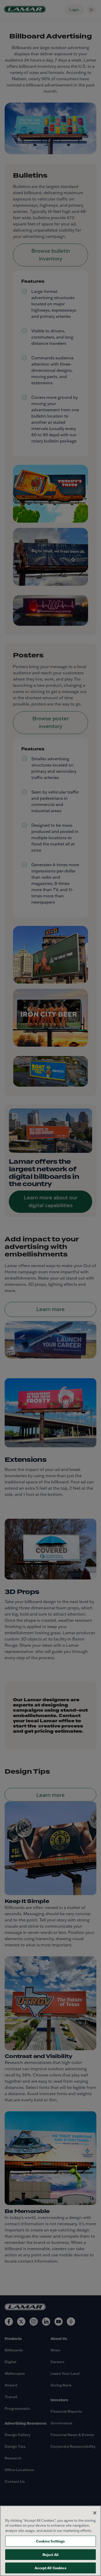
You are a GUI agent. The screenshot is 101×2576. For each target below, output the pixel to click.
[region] (51, 2541)
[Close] (95, 2513)
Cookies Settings (50, 2541)
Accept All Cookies (50, 2568)
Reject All (51, 2555)
